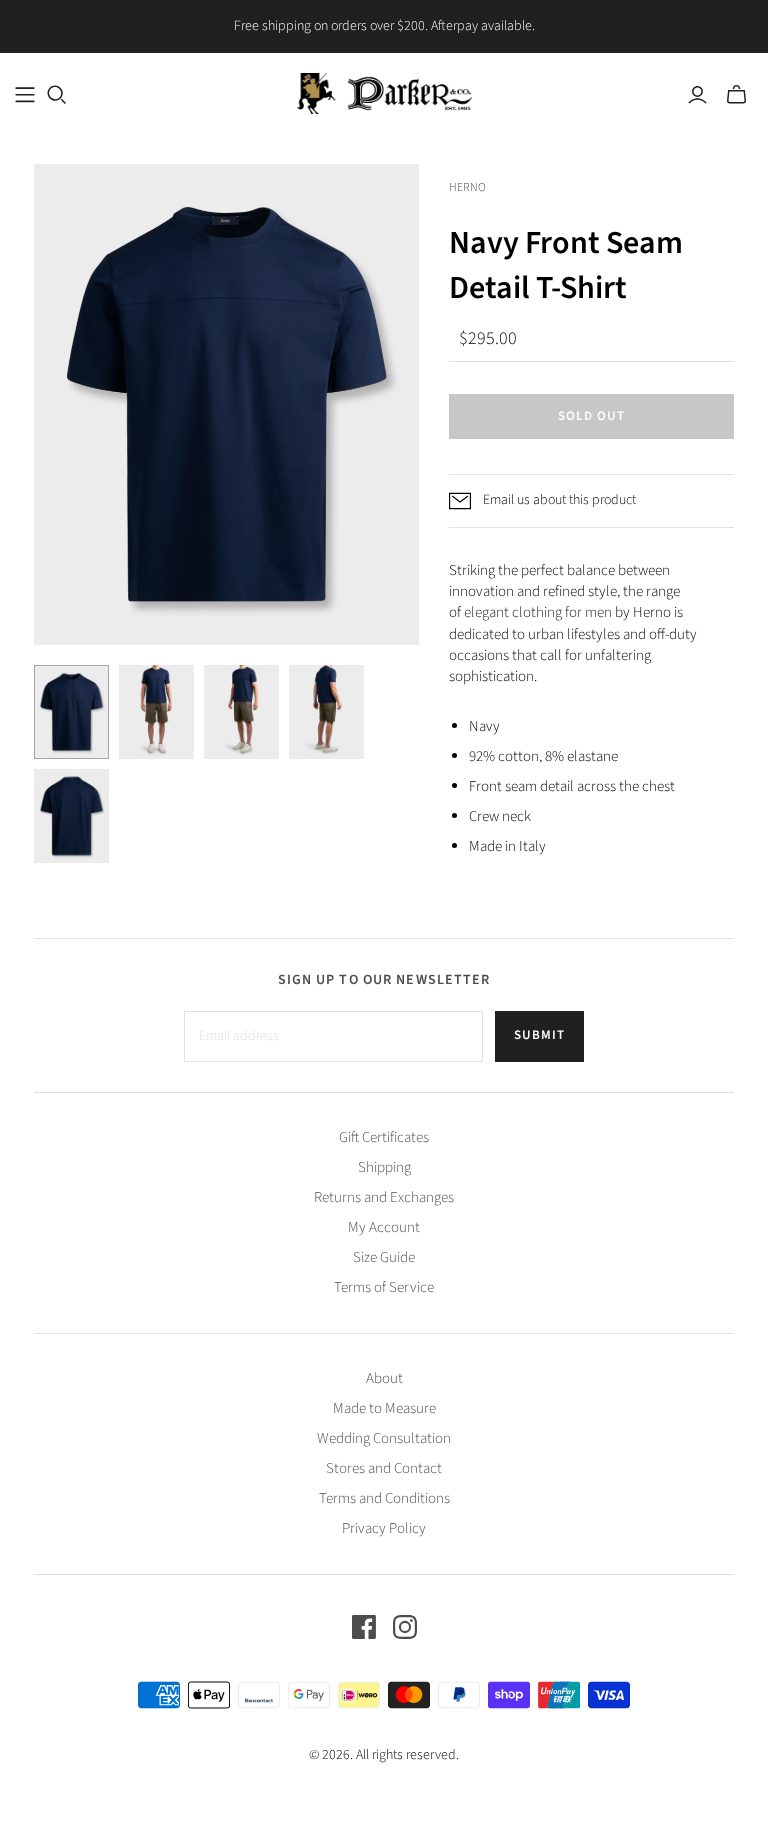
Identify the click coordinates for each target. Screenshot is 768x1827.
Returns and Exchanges (384, 1197)
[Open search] (57, 95)
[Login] (697, 95)
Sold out (591, 416)
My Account (384, 1227)
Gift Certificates (384, 1137)
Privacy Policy (384, 1528)
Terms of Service (384, 1287)
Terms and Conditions (384, 1498)
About (384, 1378)
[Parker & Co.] (384, 93)
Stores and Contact (384, 1468)
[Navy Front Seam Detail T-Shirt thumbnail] (71, 712)
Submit (539, 1035)
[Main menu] (25, 95)
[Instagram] (405, 1627)
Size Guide (384, 1257)
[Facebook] (364, 1627)
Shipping (384, 1167)
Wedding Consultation (384, 1438)
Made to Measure (384, 1408)
